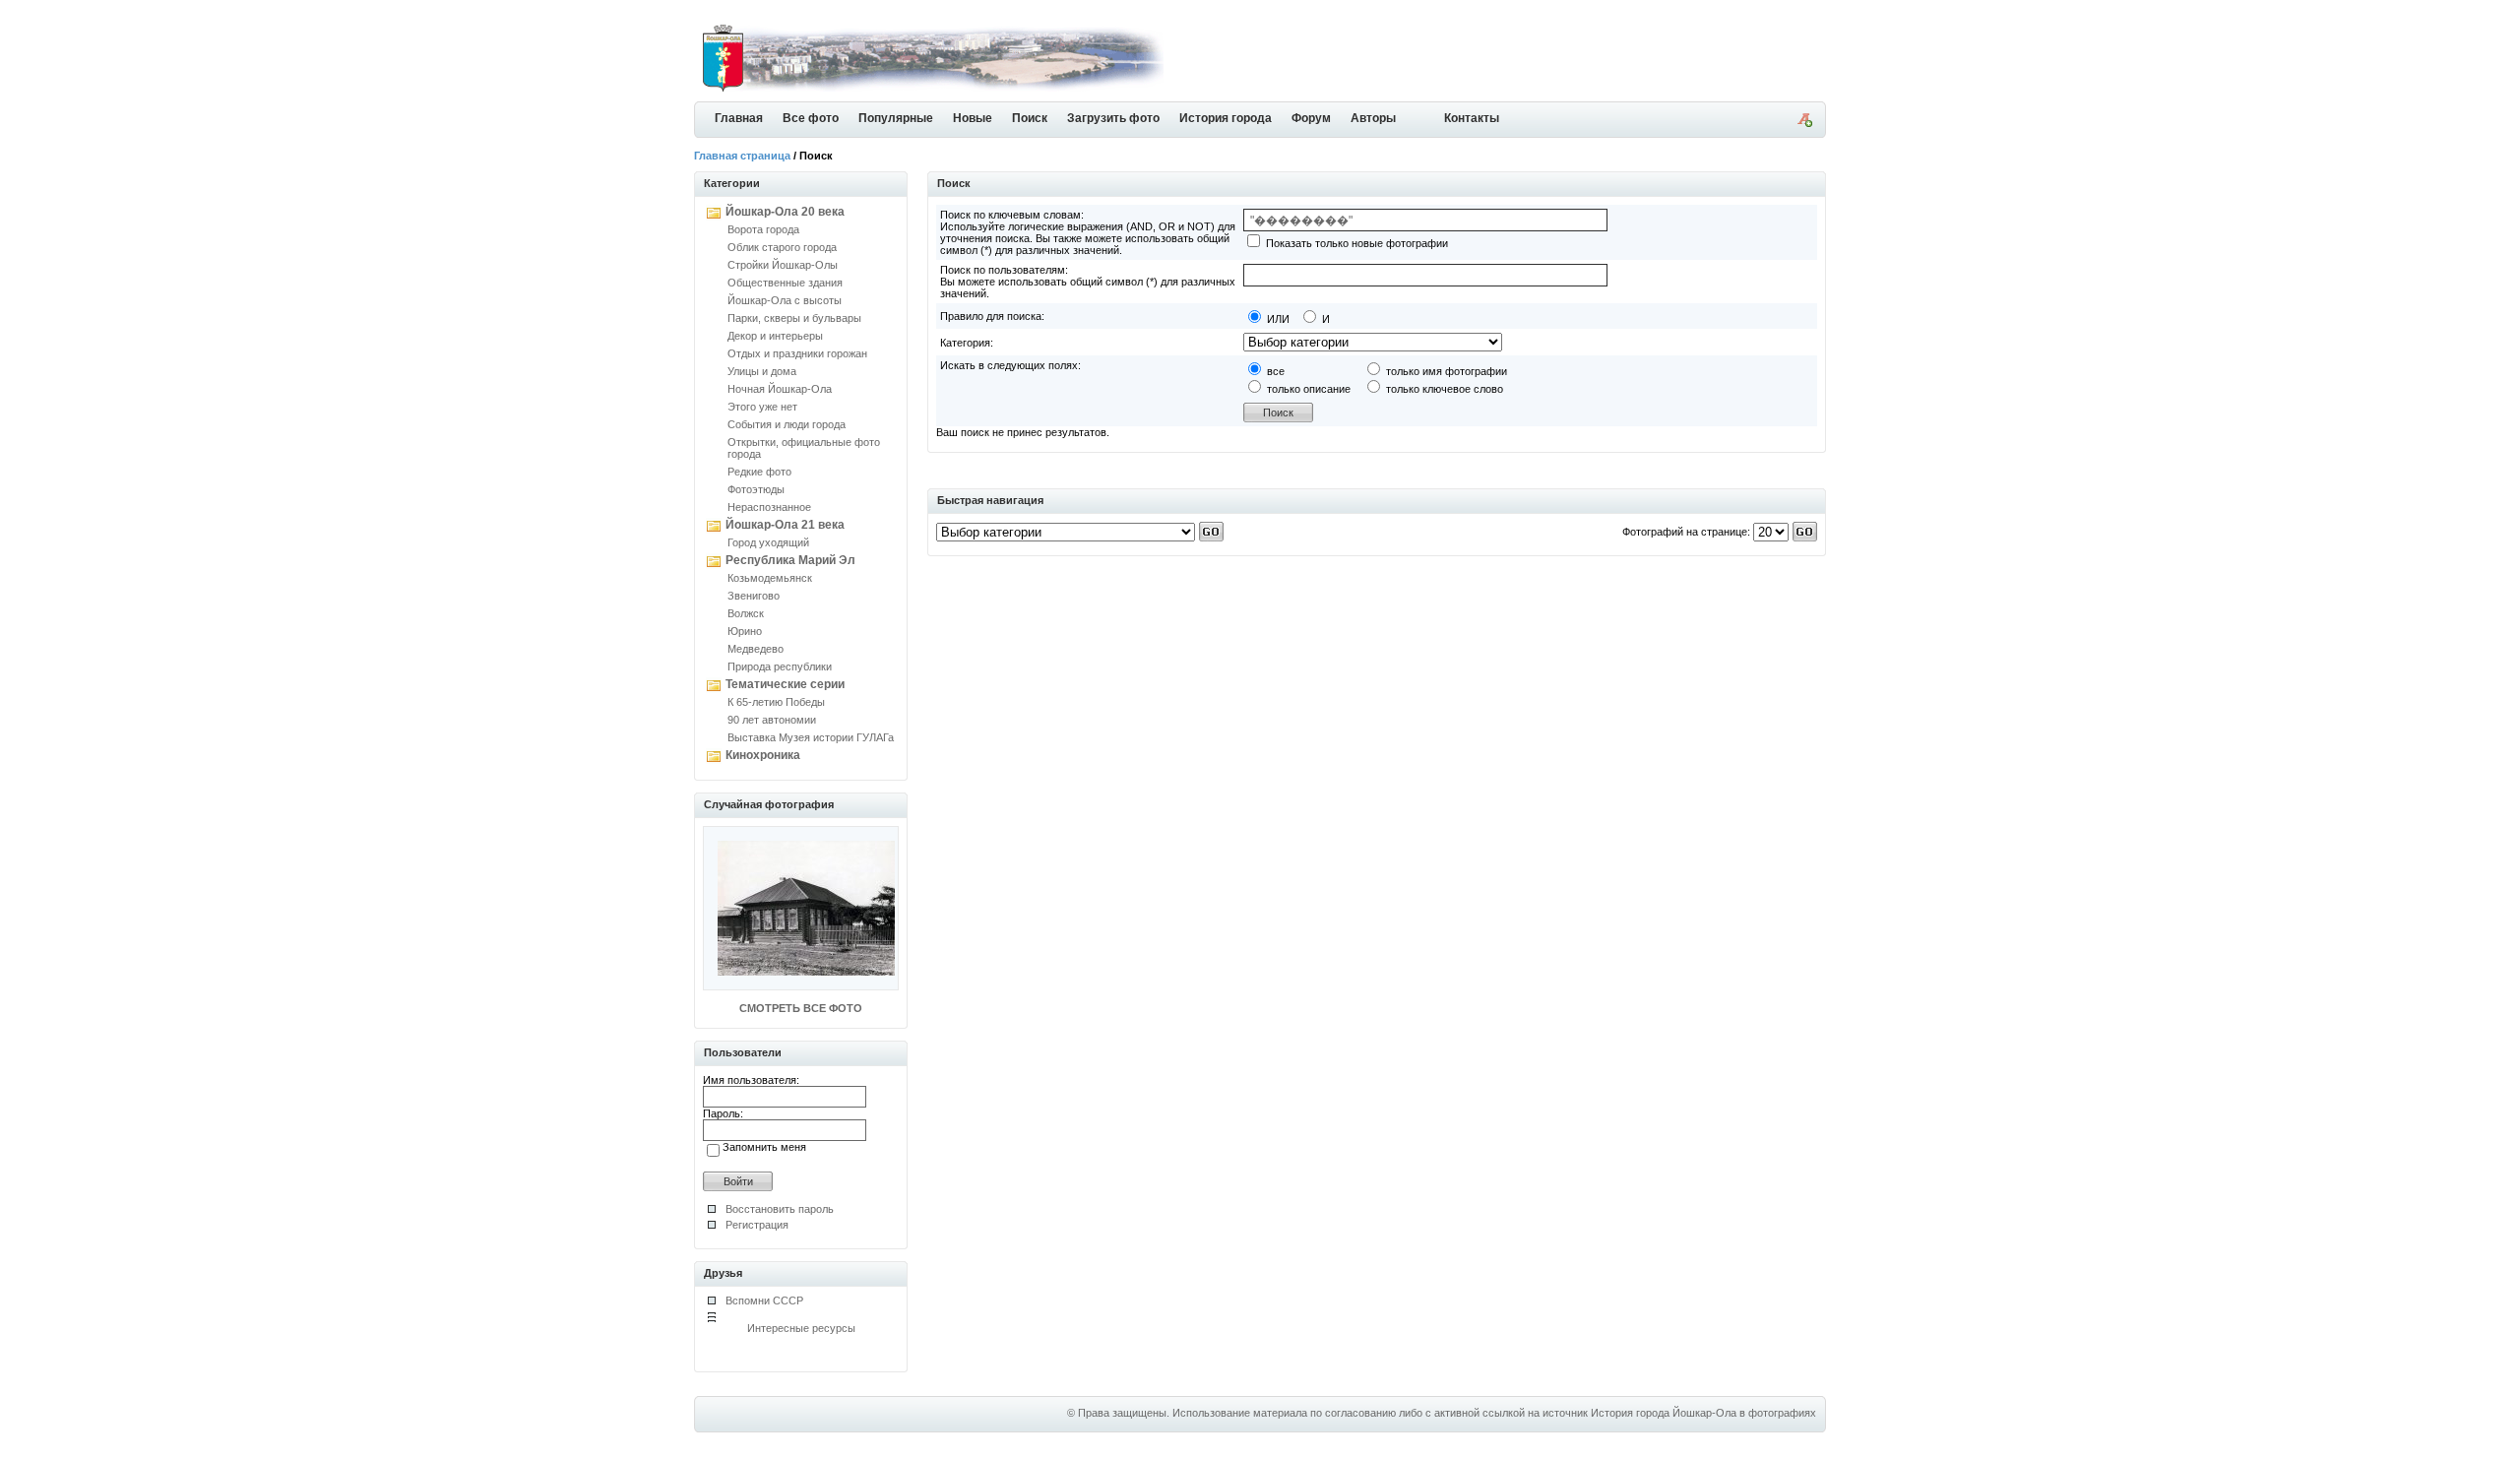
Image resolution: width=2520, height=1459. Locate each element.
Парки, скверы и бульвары (794, 318)
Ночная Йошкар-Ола (780, 389)
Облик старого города (782, 247)
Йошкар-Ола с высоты (785, 300)
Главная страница (742, 156)
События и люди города (787, 424)
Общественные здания (785, 283)
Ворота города (763, 229)
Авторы (1373, 118)
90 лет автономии (772, 720)
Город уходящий (768, 542)
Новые (973, 118)
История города (1226, 118)
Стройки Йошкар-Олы (783, 265)
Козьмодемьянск (770, 578)
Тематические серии (785, 684)
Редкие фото (759, 472)
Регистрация (757, 1225)
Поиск (1030, 118)
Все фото (811, 118)
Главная (739, 118)
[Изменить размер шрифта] (1804, 123)
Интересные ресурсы (801, 1328)
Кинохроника (763, 755)
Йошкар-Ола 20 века (785, 212)
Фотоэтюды (756, 489)
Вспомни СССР (764, 1300)
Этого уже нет (762, 407)
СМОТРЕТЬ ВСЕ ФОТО (801, 1008)
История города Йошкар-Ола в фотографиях (1703, 1413)
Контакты (1472, 118)
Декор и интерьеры (775, 336)
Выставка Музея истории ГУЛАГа (811, 737)
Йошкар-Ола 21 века (785, 525)
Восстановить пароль (780, 1209)
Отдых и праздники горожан (797, 353)
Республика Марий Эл (790, 560)
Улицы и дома (762, 371)
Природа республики (780, 666)
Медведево (756, 649)
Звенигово (754, 596)
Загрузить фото (1113, 118)
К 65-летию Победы (776, 702)
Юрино (745, 631)
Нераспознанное (769, 507)
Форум (1311, 118)
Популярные (896, 118)
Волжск (746, 613)
